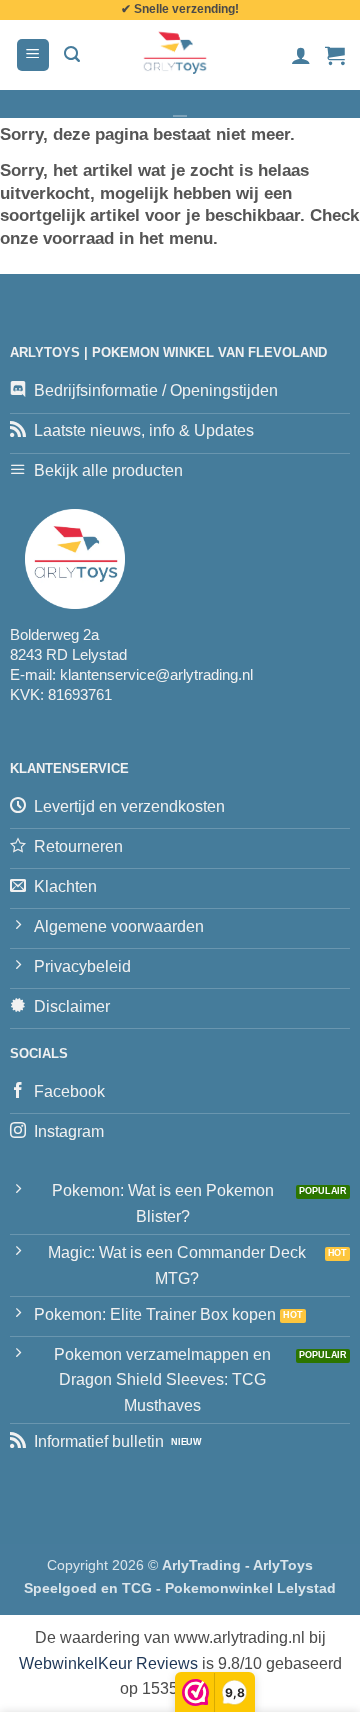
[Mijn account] (301, 55)
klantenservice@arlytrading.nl (156, 674)
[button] (33, 55)
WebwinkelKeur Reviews (108, 1663)
